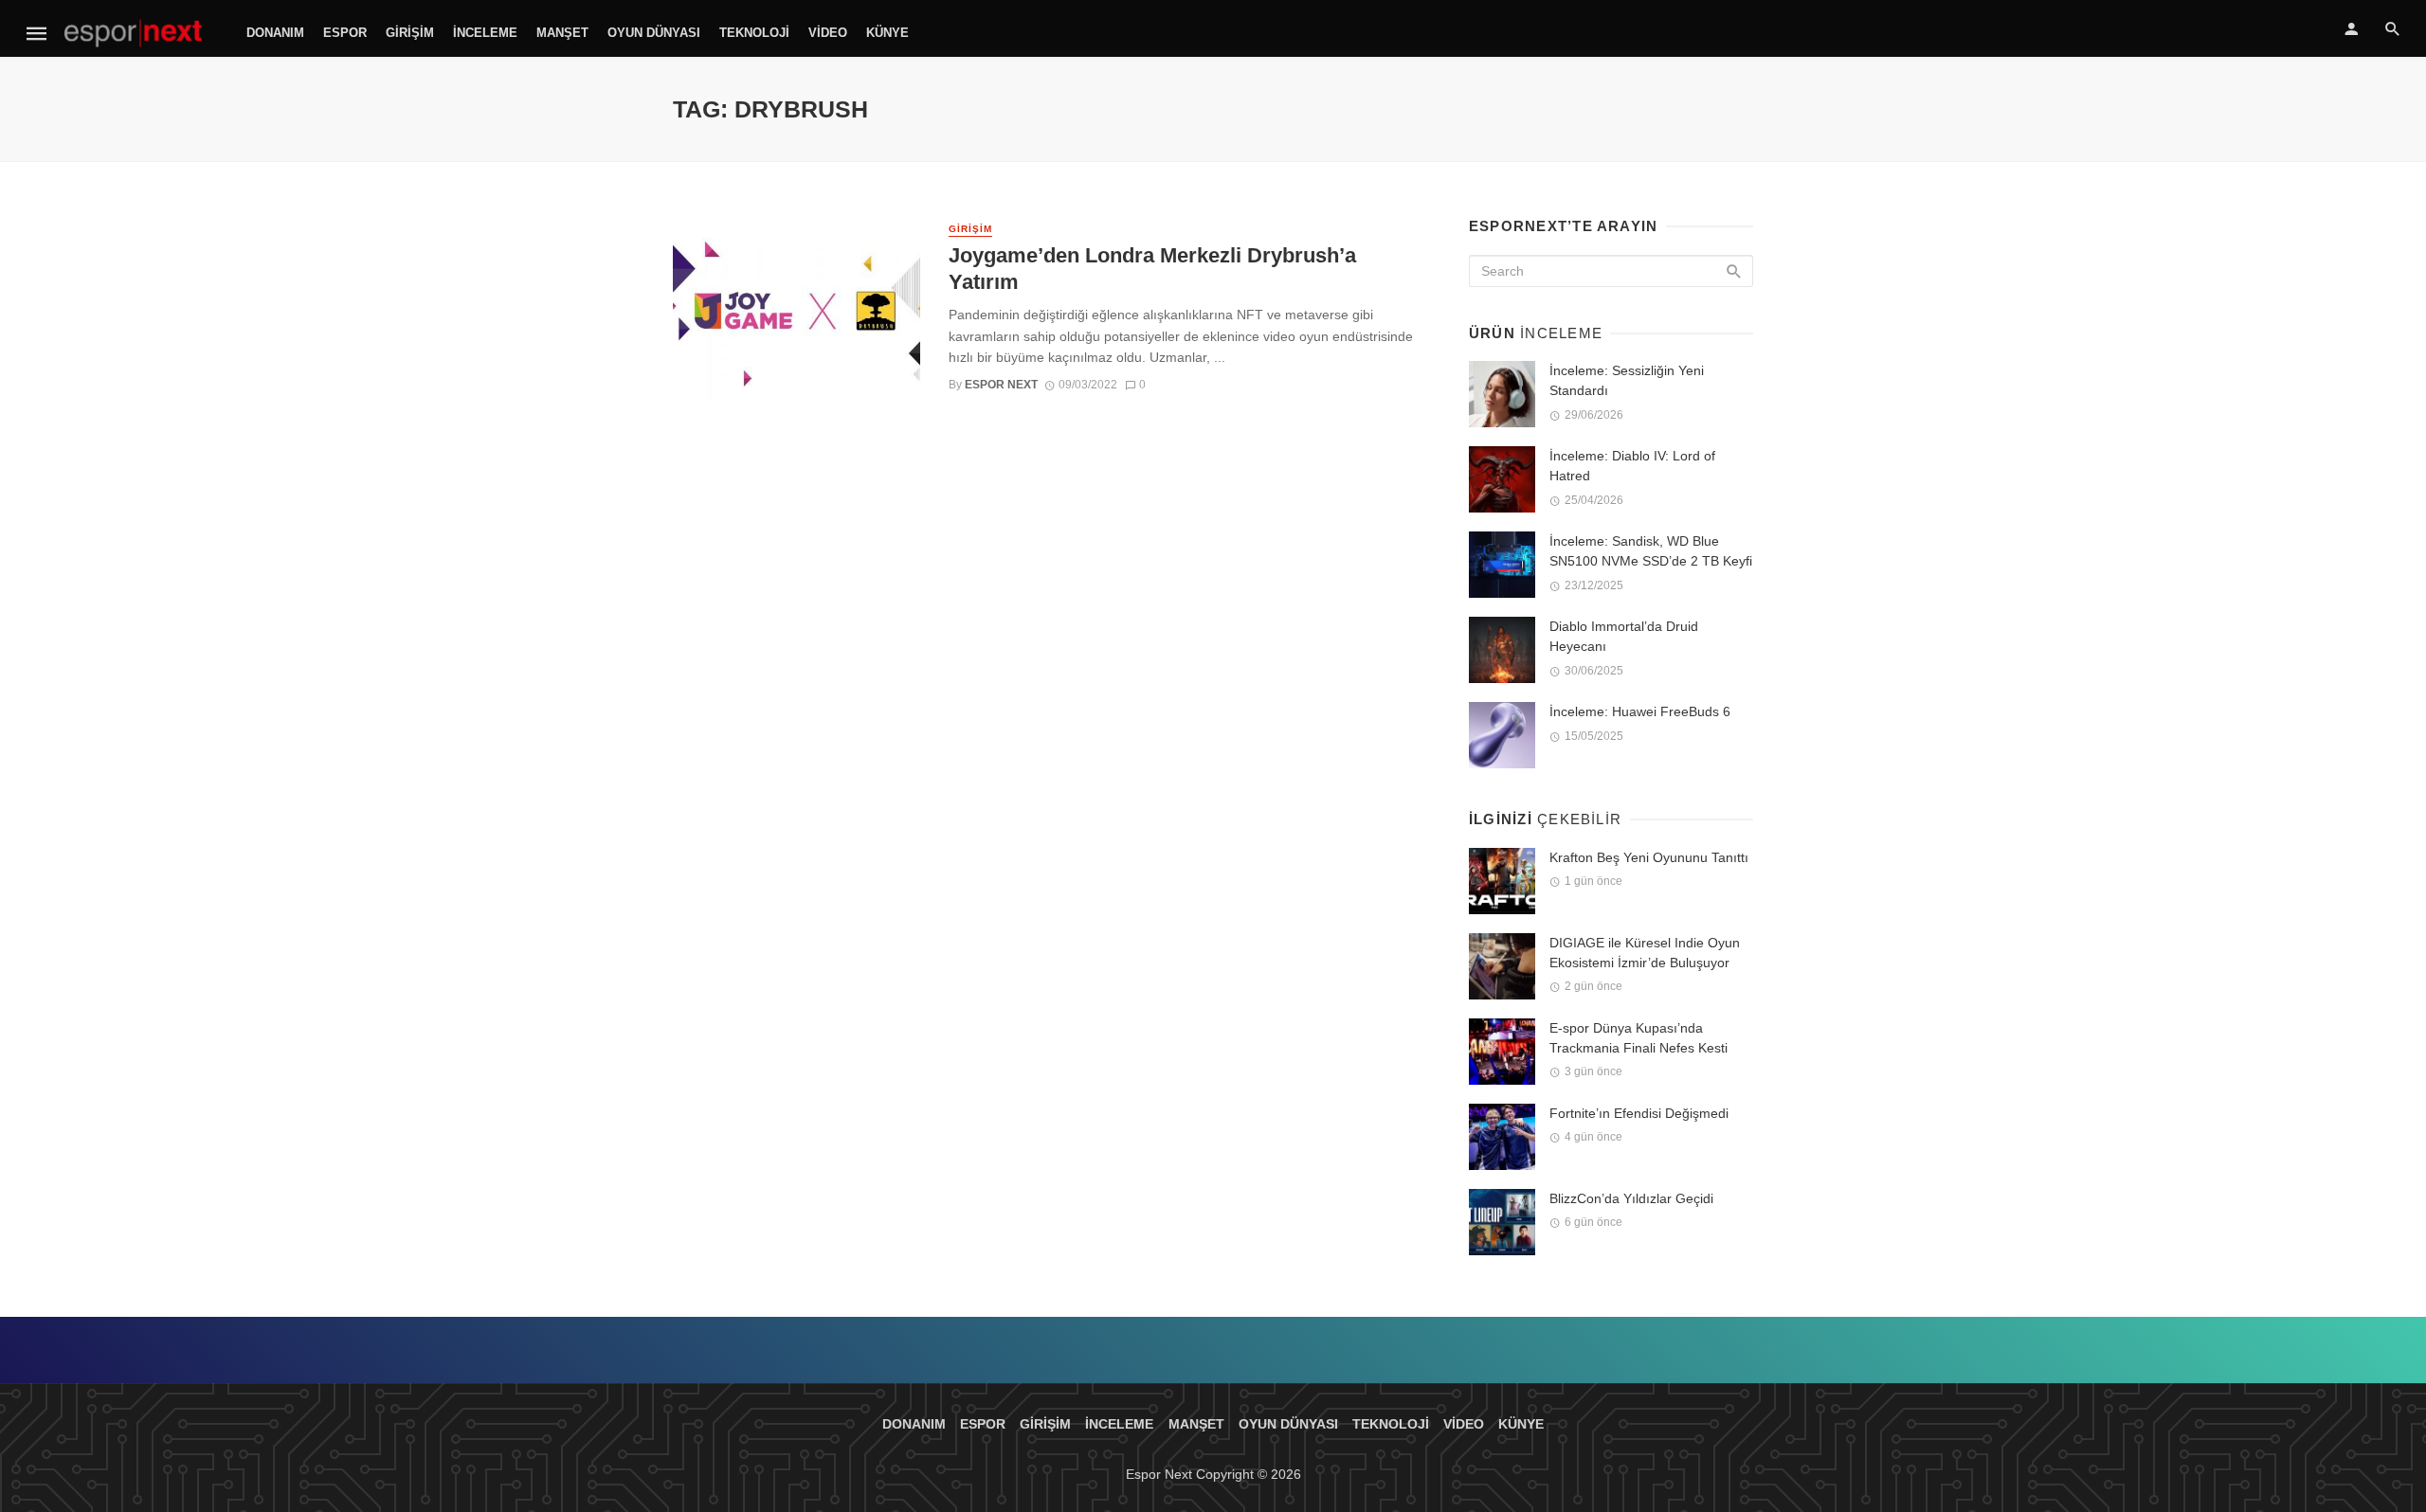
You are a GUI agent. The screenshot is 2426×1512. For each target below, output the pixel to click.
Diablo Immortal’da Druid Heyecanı (1624, 636)
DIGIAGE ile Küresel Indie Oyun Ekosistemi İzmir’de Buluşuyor (1645, 953)
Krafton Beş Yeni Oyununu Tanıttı (1649, 857)
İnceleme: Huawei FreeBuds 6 (1640, 711)
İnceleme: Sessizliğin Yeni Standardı (1627, 380)
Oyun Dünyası (654, 33)
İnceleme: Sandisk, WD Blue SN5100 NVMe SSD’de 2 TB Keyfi (1651, 551)
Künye (887, 33)
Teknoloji (754, 33)
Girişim (410, 33)
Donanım (275, 33)
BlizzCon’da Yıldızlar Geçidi (1631, 1198)
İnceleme (485, 33)
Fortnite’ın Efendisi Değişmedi (1639, 1113)
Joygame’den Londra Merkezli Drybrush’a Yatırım (1152, 269)
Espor (345, 33)
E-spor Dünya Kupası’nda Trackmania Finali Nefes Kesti (1638, 1038)
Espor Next (1001, 385)
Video (828, 33)
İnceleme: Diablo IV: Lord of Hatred (1632, 466)
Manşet (562, 33)
